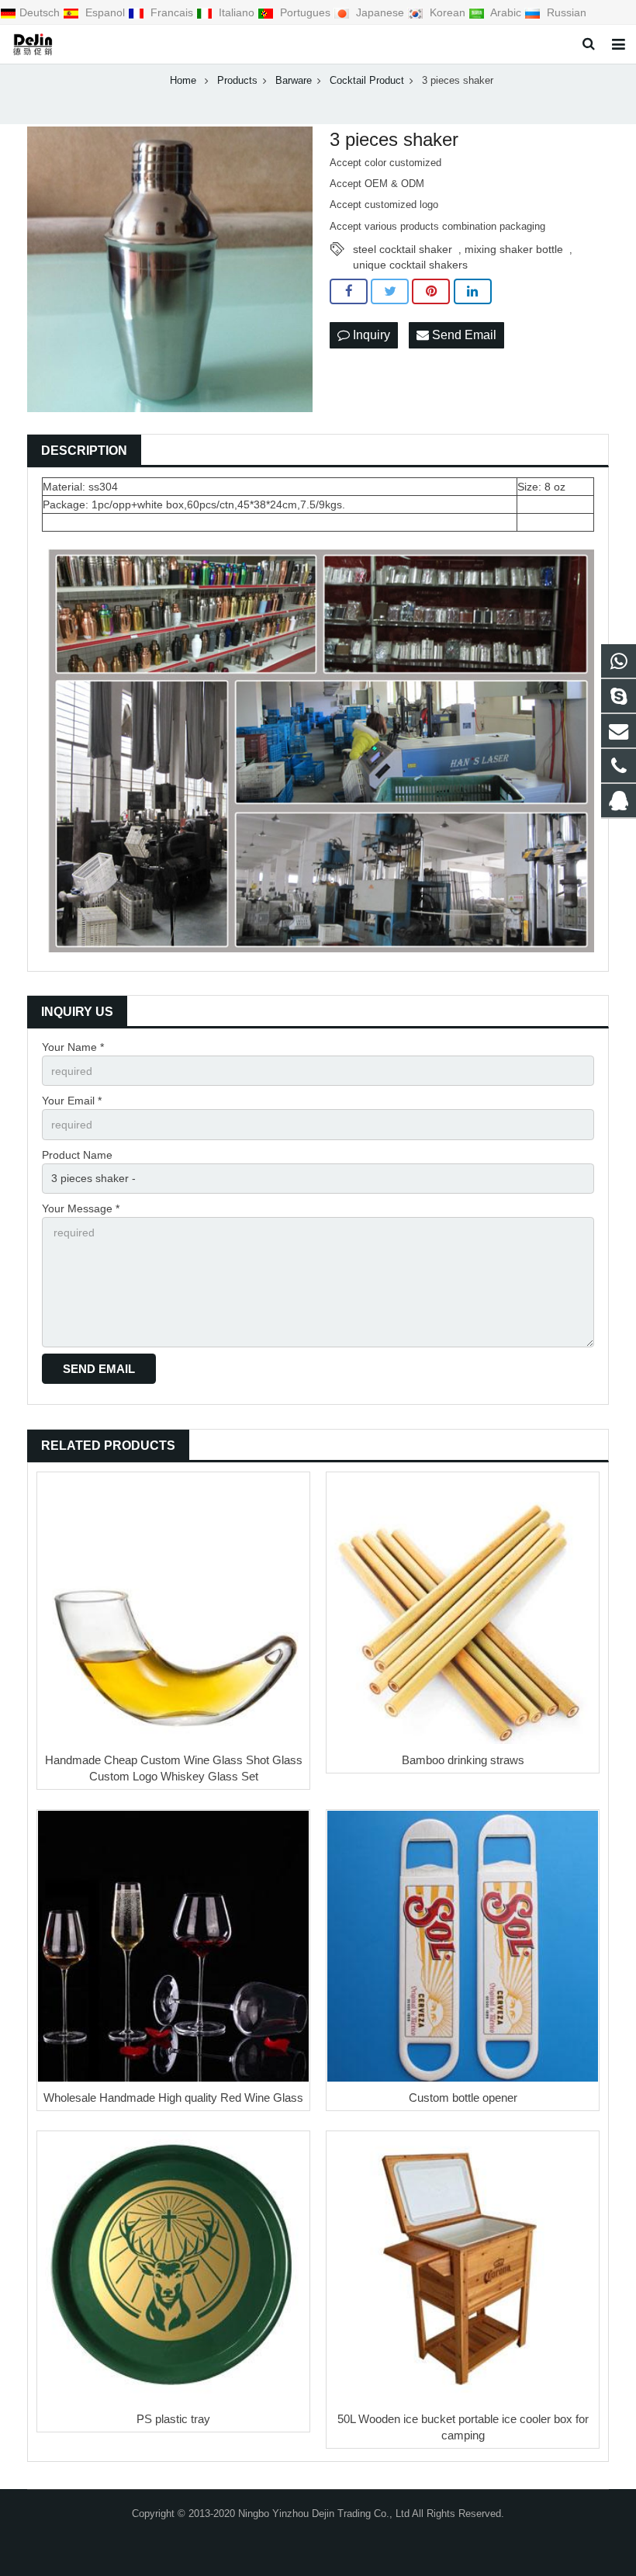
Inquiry (370, 335)
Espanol (105, 12)
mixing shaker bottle (514, 249)
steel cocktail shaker (403, 249)
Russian (565, 12)
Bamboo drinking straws (463, 1760)
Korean (448, 12)
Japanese (380, 12)
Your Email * (72, 1101)
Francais (172, 12)
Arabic (506, 12)
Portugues (305, 12)
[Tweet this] (390, 292)
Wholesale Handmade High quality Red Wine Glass (173, 2098)
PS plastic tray (173, 2419)
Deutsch (41, 12)
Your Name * (73, 1047)
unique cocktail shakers (410, 265)
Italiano (237, 12)
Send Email (463, 335)
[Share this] (349, 292)
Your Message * (81, 1208)
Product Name (77, 1155)
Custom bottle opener (463, 2098)
